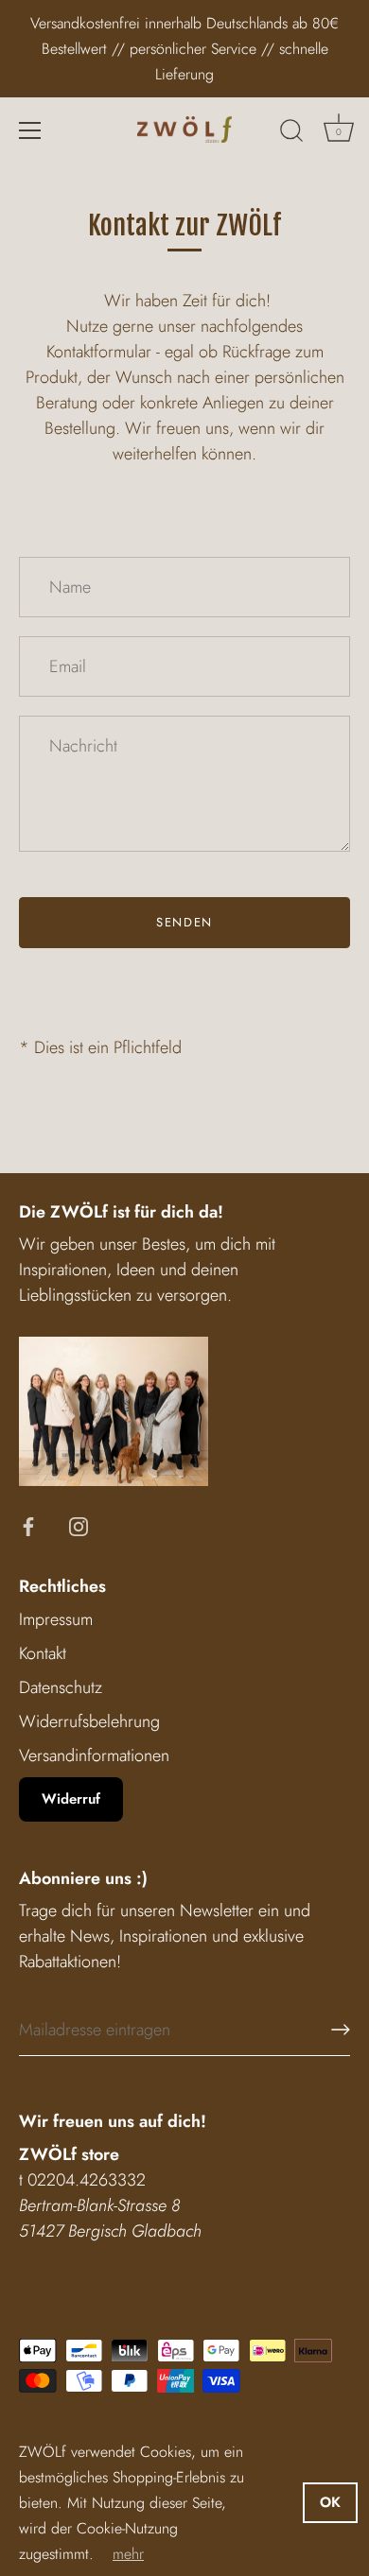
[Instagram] (79, 1525)
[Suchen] (291, 133)
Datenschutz (61, 1687)
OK (330, 2502)
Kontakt (43, 1653)
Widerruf (71, 1799)
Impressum (56, 1619)
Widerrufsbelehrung (89, 1721)
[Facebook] (28, 1525)
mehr (128, 2554)
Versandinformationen (94, 1755)
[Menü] (30, 130)
